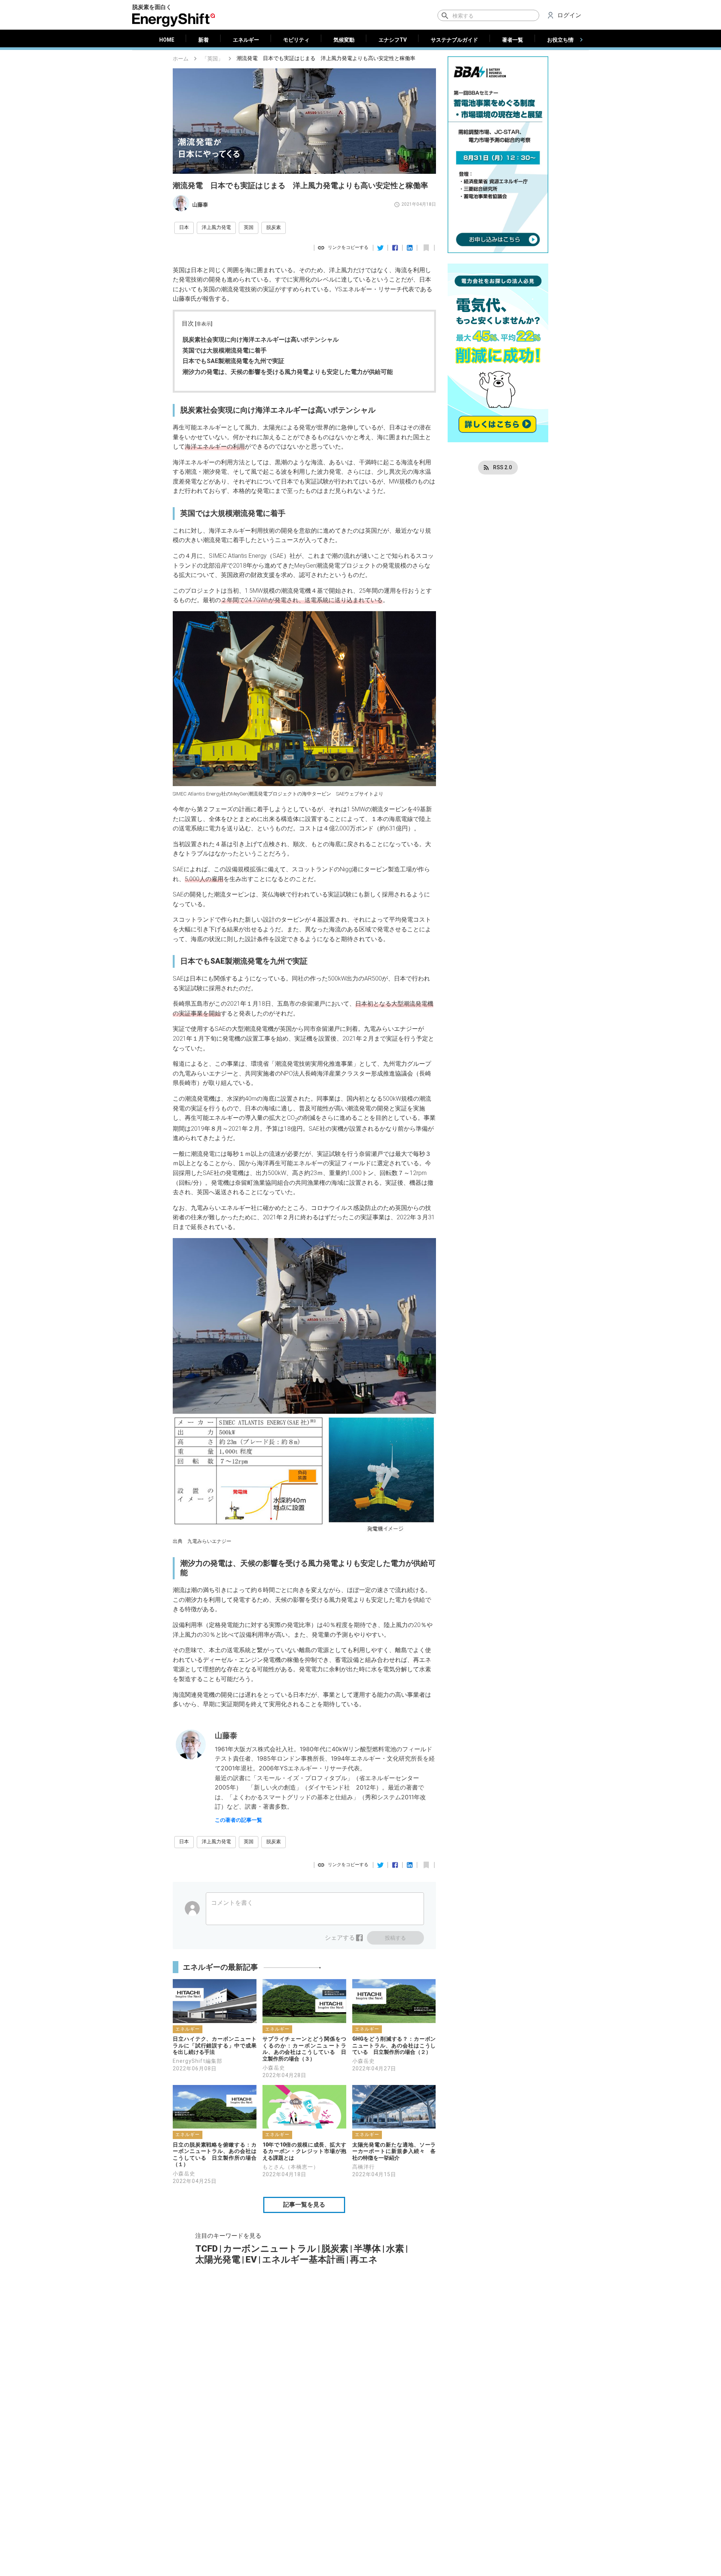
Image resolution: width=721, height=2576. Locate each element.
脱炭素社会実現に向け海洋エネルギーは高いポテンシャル (261, 340)
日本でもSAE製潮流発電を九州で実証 (233, 361)
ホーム (181, 59)
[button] (184, 228)
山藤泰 (200, 205)
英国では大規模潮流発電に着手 (225, 350)
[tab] (167, 40)
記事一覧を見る (304, 2205)
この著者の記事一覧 (238, 1820)
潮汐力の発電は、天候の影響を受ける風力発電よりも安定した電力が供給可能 (288, 372)
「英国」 (213, 59)
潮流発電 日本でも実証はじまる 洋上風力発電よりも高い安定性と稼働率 (326, 58)
